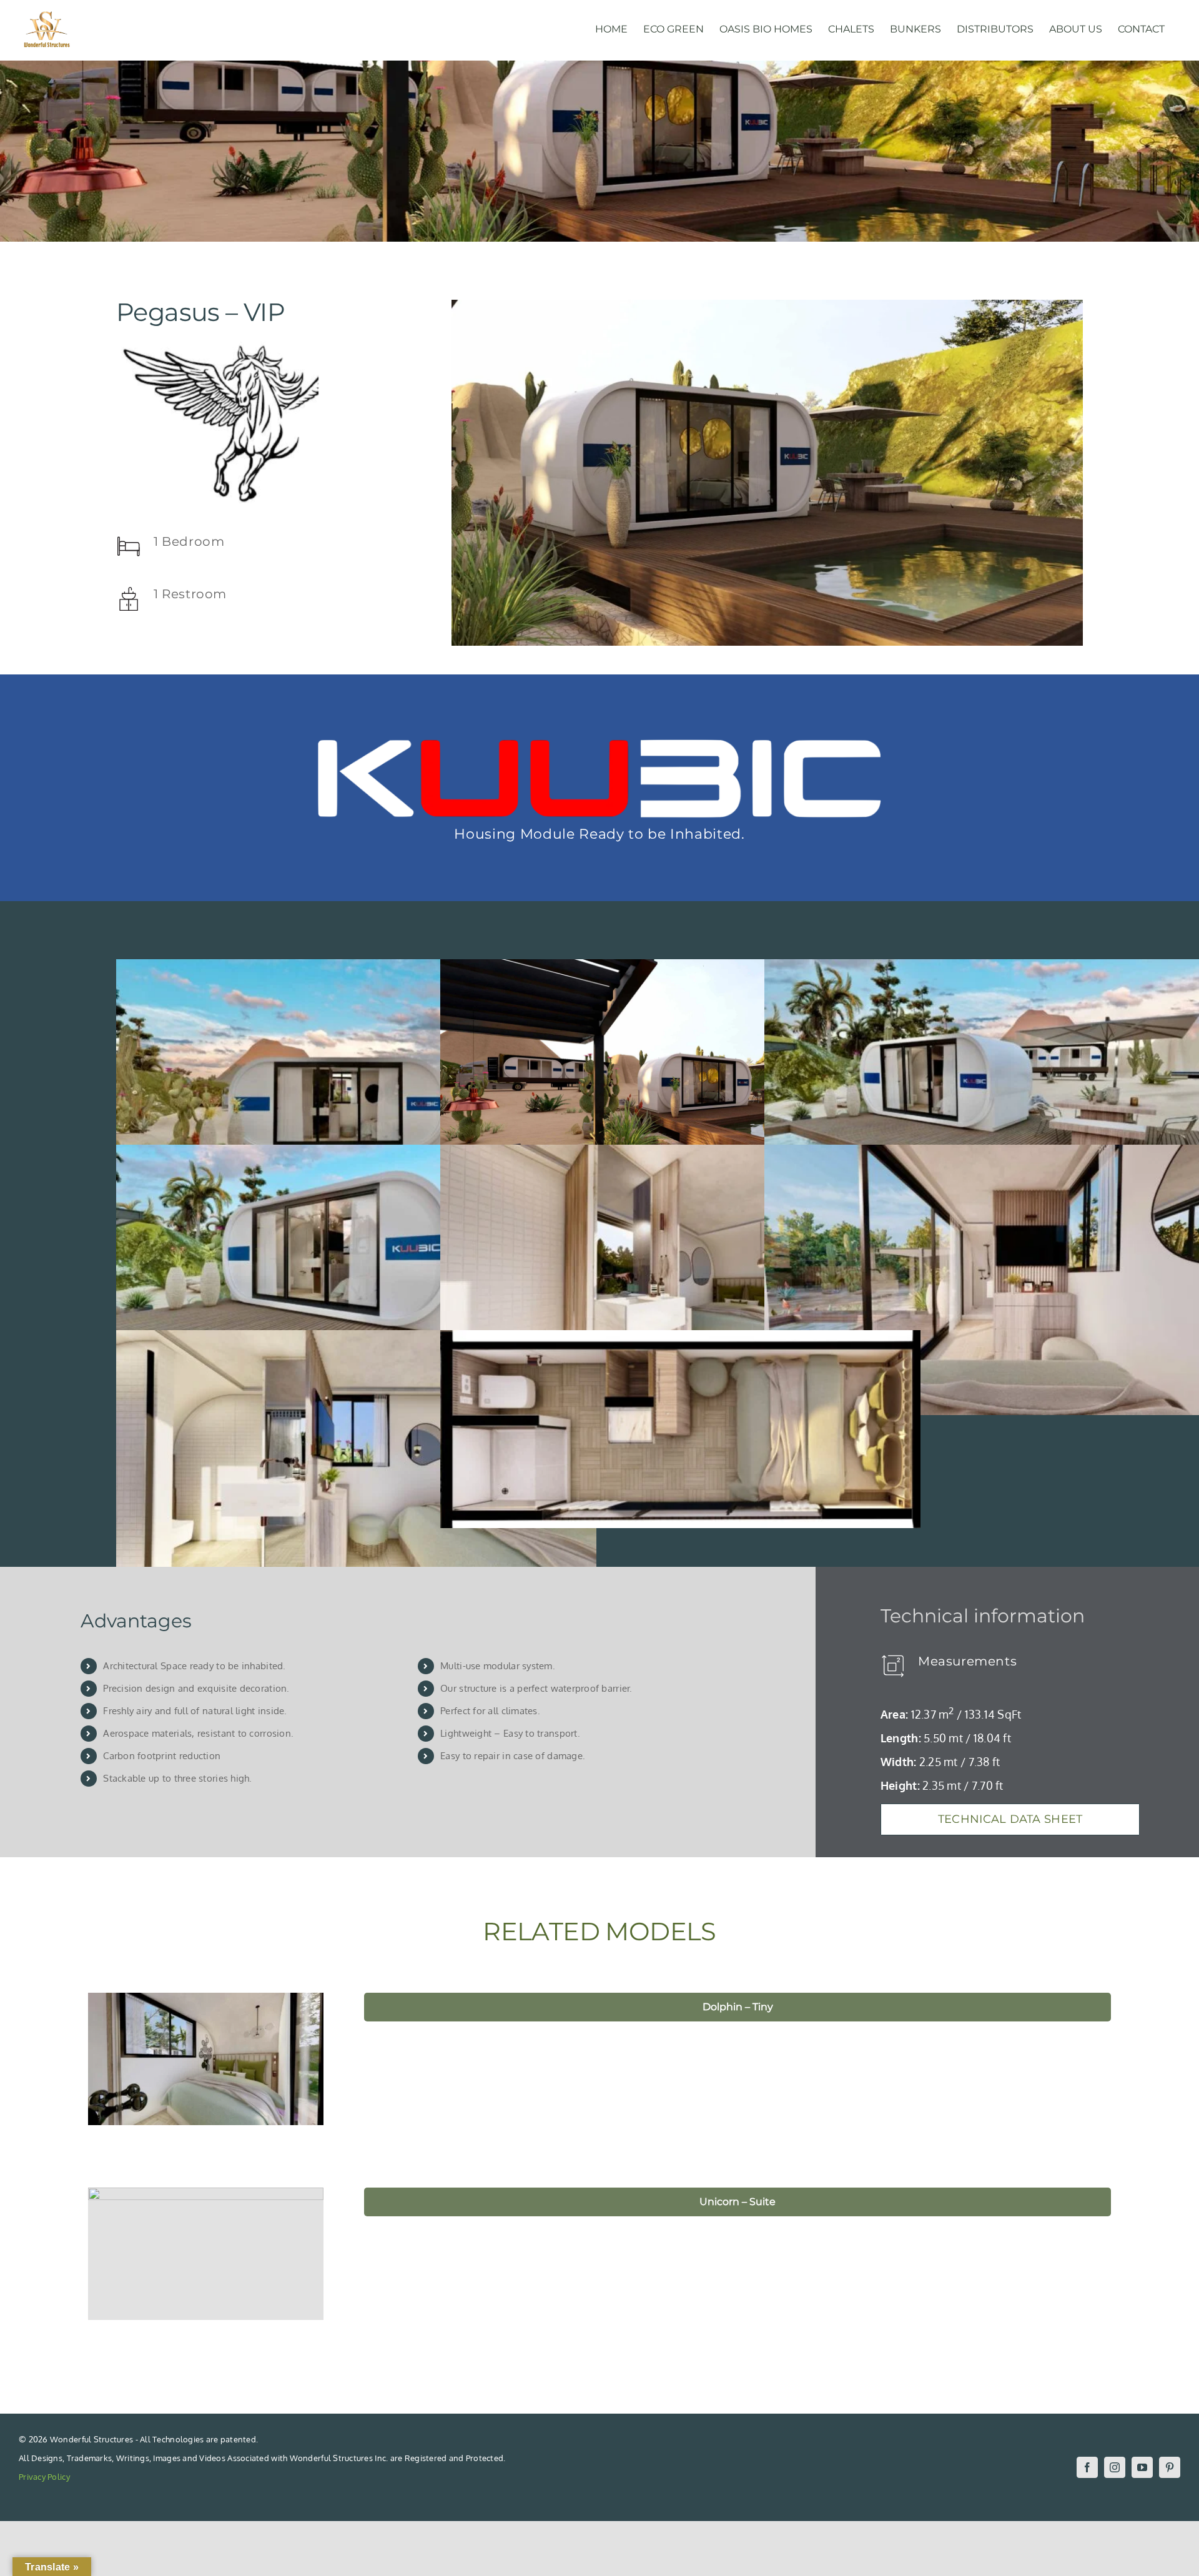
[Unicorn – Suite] (206, 2254)
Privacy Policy (44, 2477)
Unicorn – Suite (738, 2202)
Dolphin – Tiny (738, 2007)
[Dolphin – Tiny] (206, 2059)
